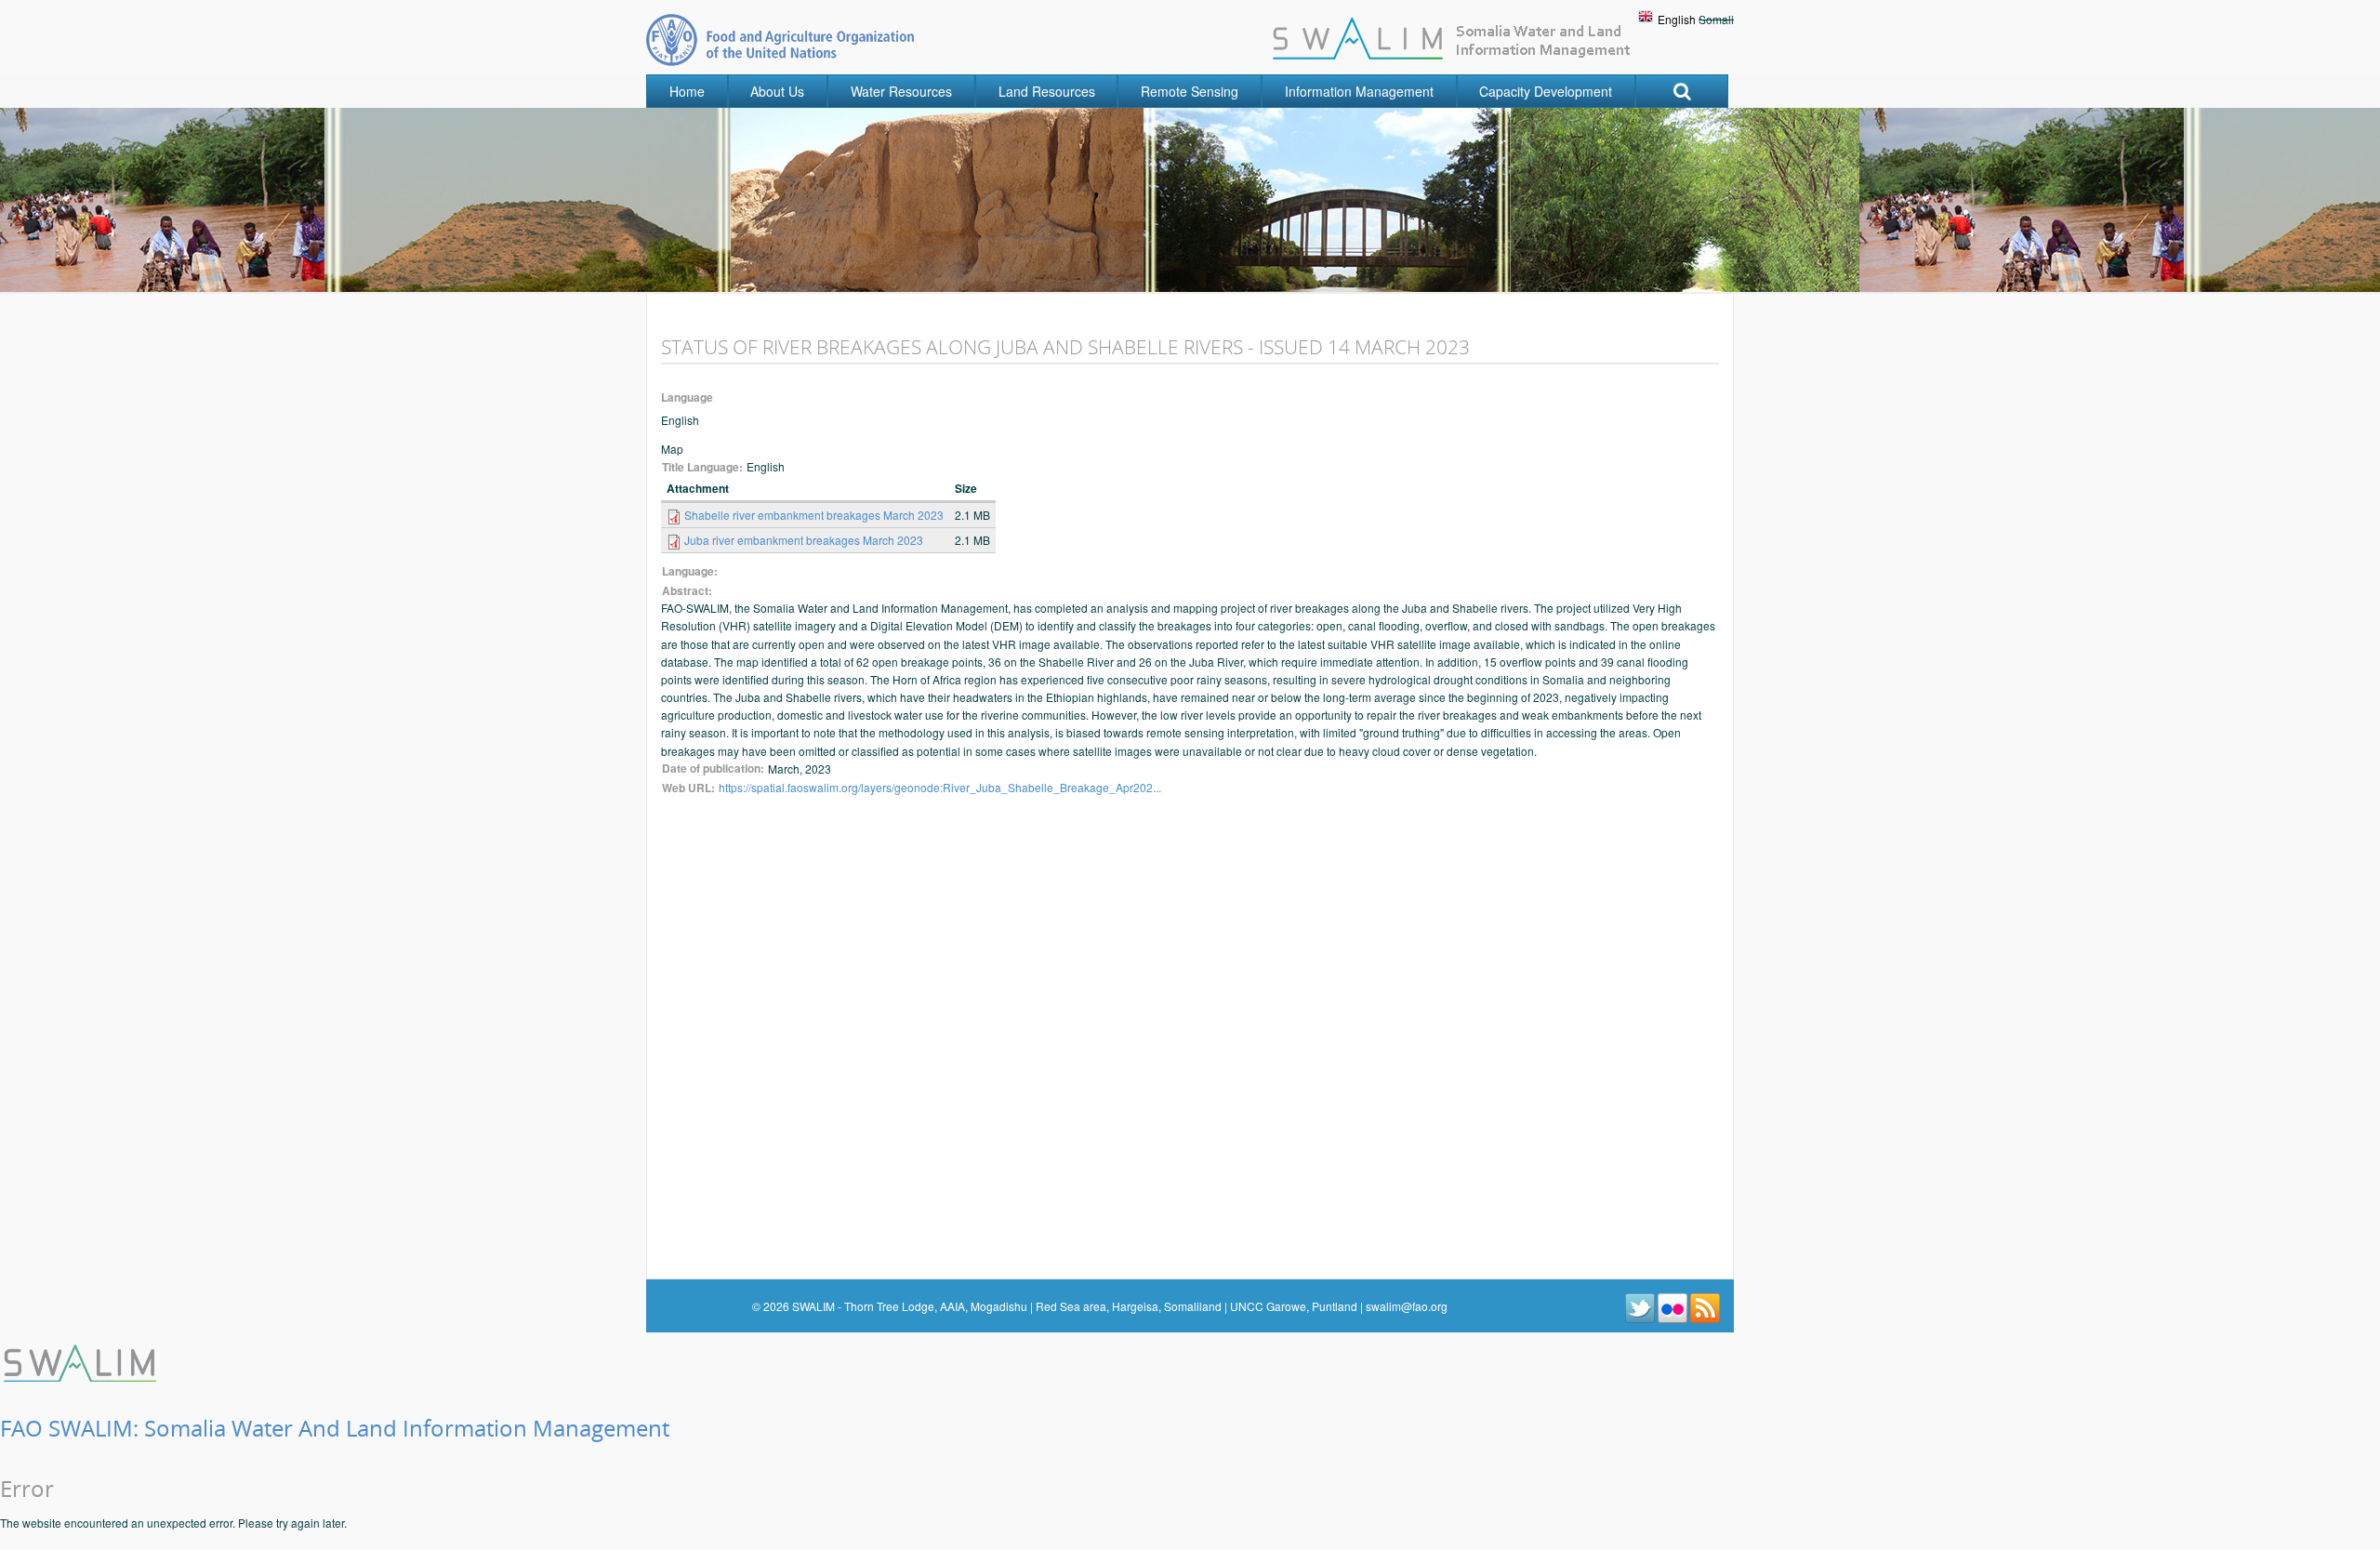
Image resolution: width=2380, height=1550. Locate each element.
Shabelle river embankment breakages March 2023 (814, 515)
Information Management (1359, 91)
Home (687, 91)
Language (687, 397)
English (1677, 19)
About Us (777, 91)
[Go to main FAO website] (780, 40)
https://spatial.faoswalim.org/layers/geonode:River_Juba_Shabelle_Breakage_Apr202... (940, 787)
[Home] (82, 1361)
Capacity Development (1546, 91)
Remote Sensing (1190, 91)
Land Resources (1047, 91)
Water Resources (901, 91)
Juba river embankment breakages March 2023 (804, 540)
